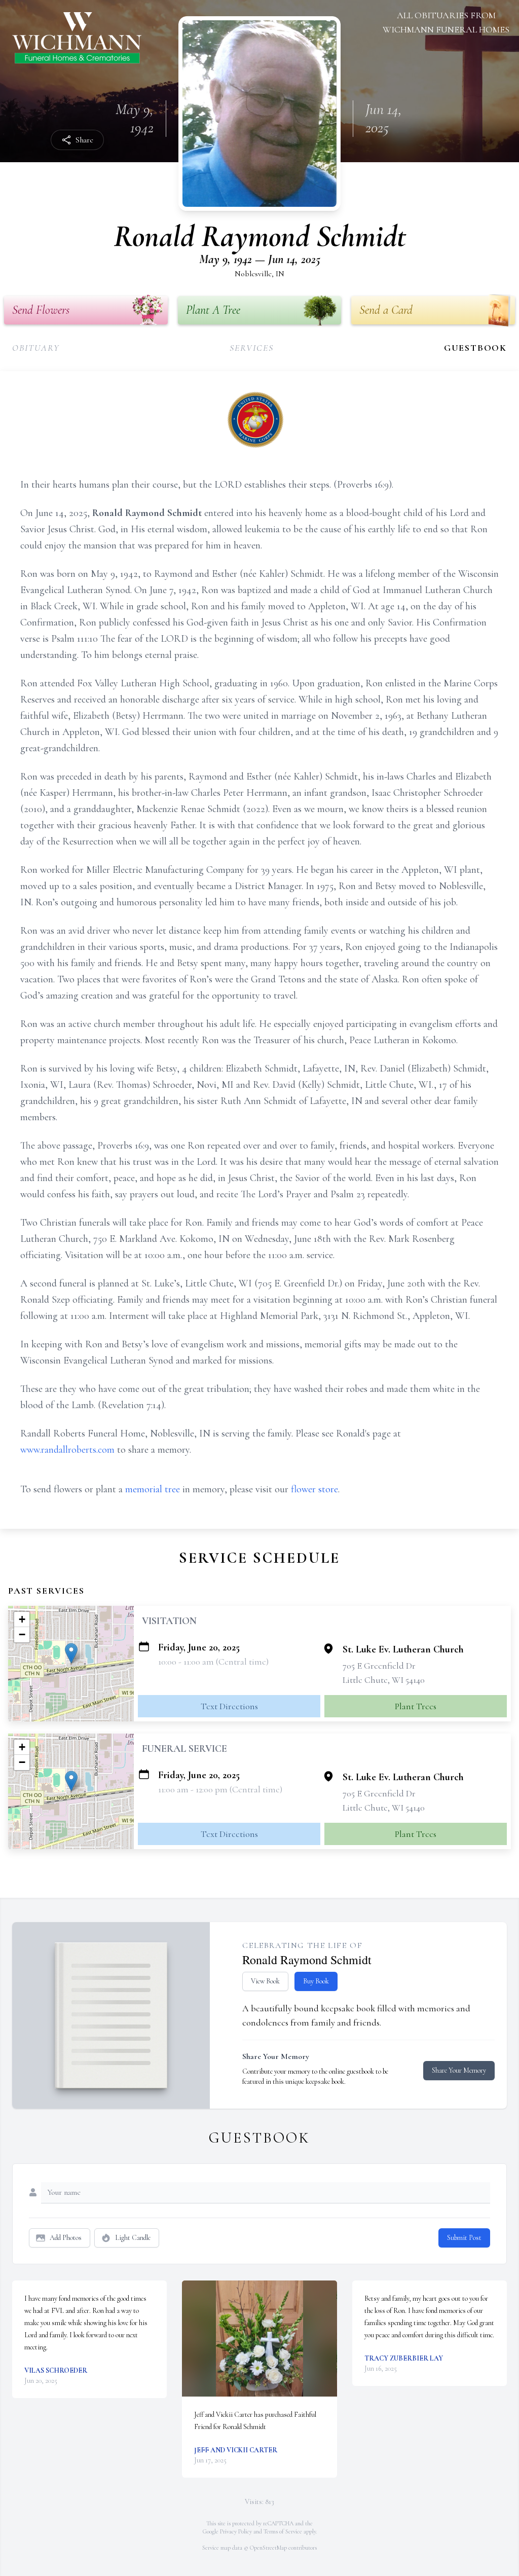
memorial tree (153, 1489)
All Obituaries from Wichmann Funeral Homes (446, 22)
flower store (314, 1489)
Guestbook (475, 348)
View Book (265, 1981)
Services (251, 348)
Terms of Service (283, 2531)
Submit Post (464, 2238)
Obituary (36, 348)
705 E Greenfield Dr (379, 1666)
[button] (71, 1653)
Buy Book (316, 1981)
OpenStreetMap (268, 2548)
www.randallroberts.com (67, 1450)
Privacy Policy (236, 2531)
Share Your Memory (459, 2070)
